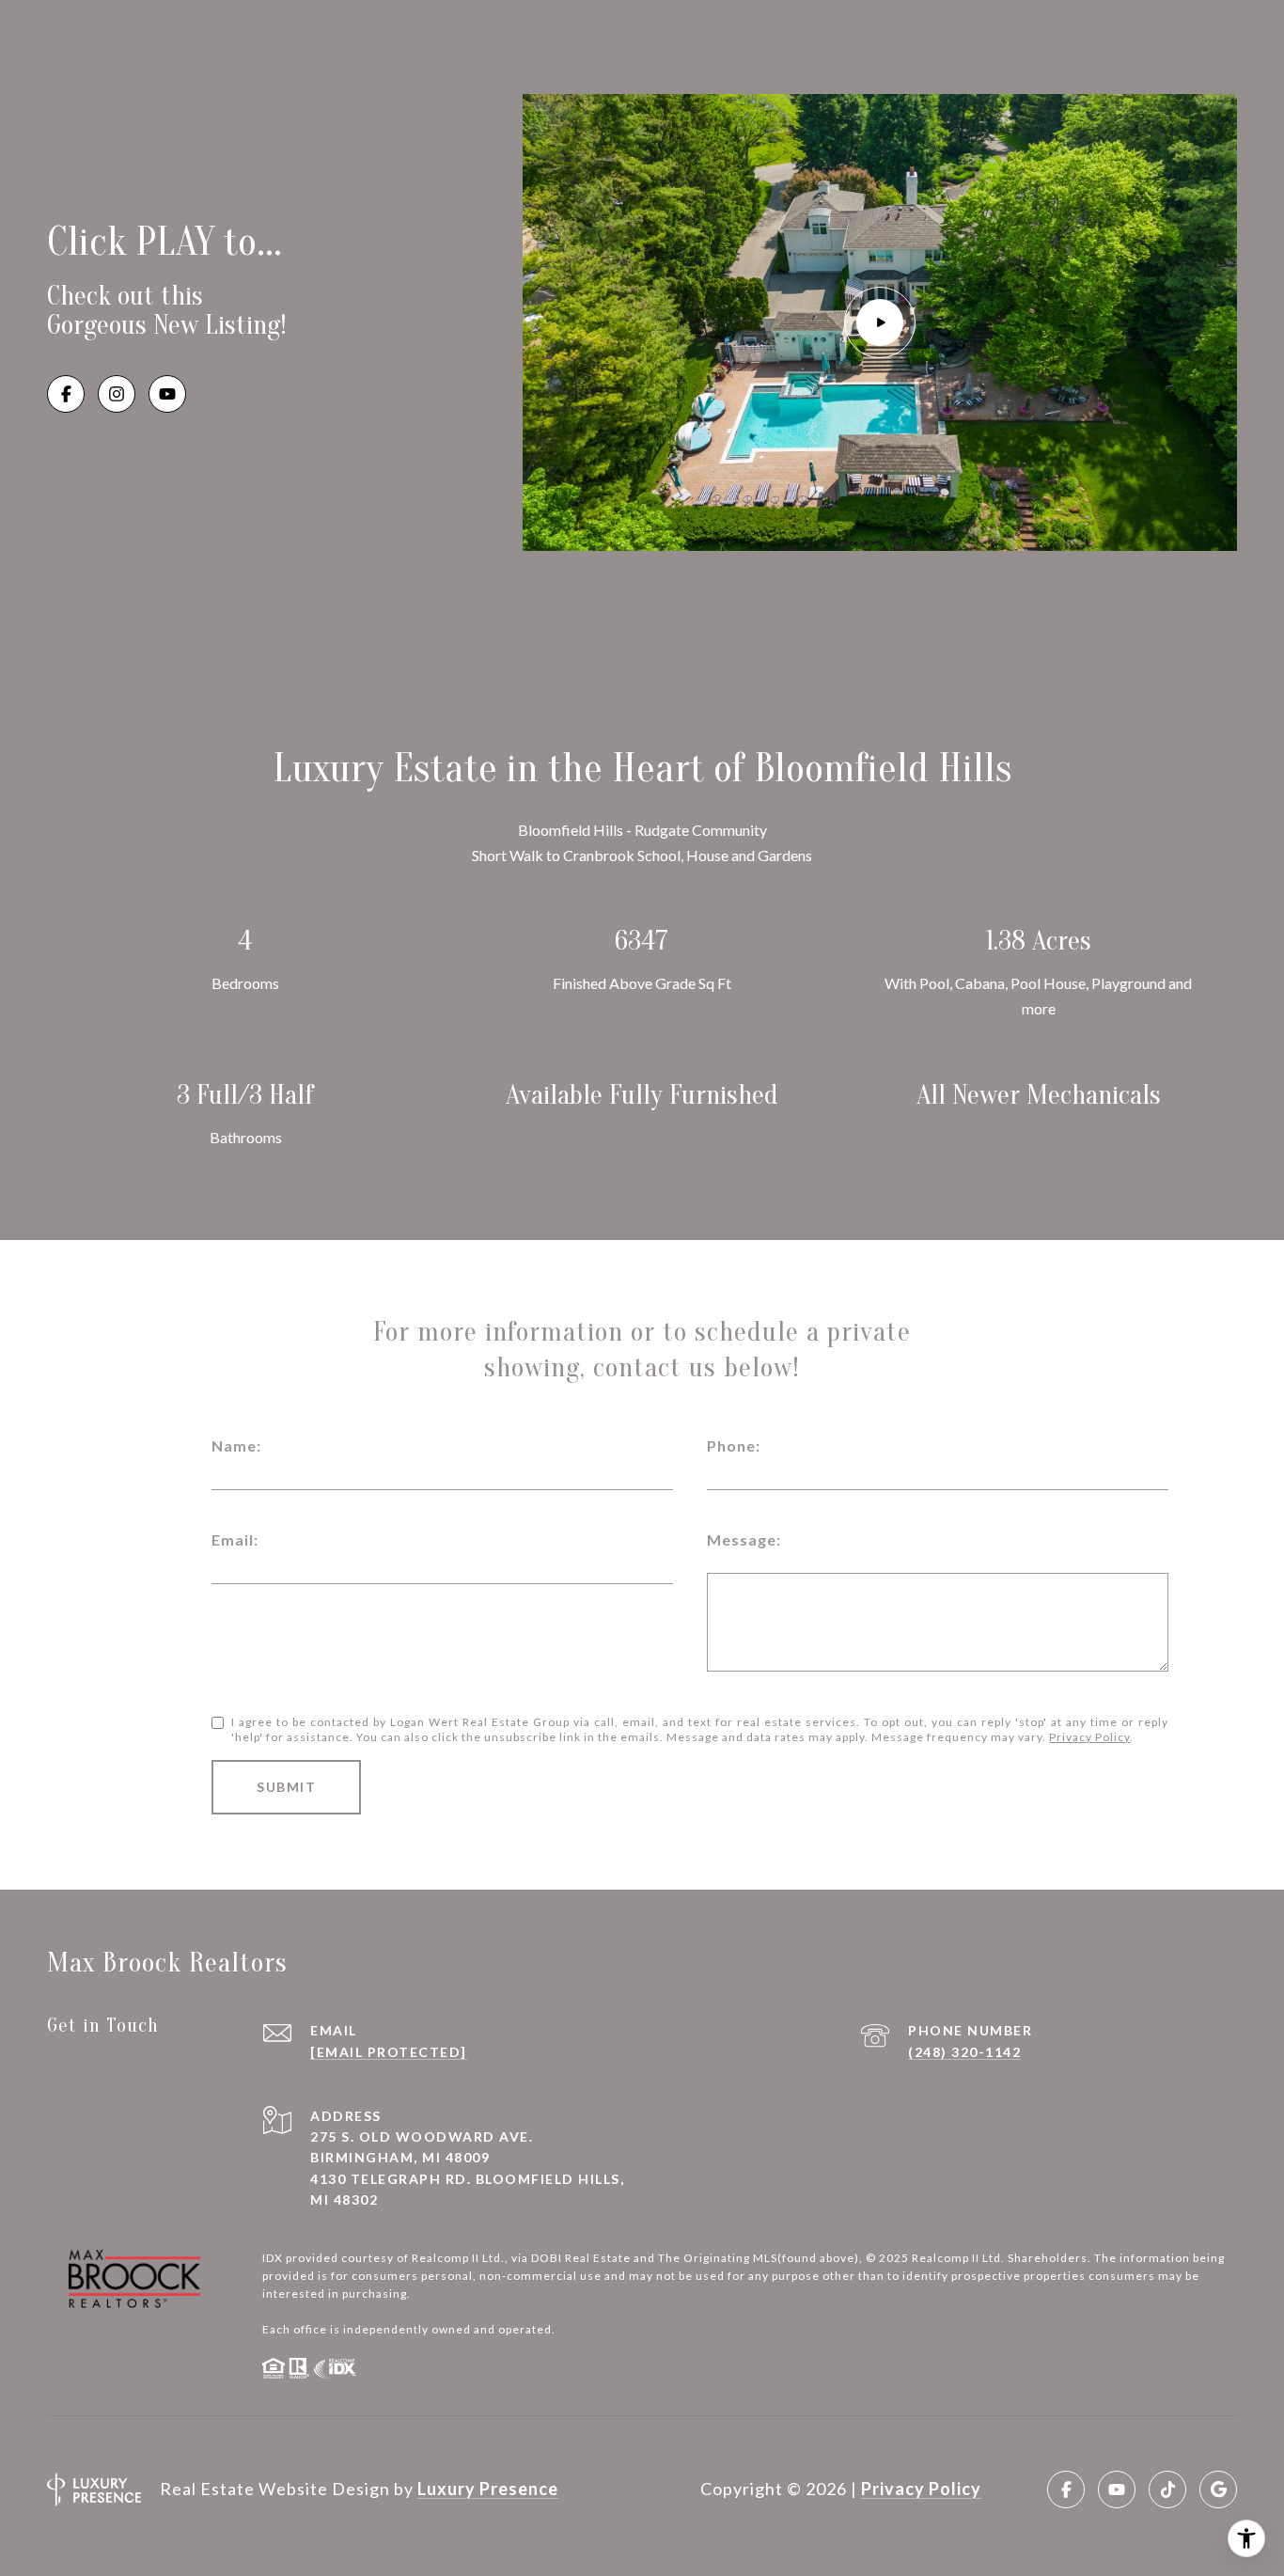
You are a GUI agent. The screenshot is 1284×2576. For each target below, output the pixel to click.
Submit (286, 1787)
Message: (744, 1539)
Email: (235, 1539)
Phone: (734, 1445)
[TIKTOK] (1167, 2490)
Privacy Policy (1089, 1737)
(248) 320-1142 (964, 2052)
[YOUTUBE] (167, 394)
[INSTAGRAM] (117, 394)
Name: (236, 1445)
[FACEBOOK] (66, 394)
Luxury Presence (488, 2489)
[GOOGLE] (1218, 2490)
